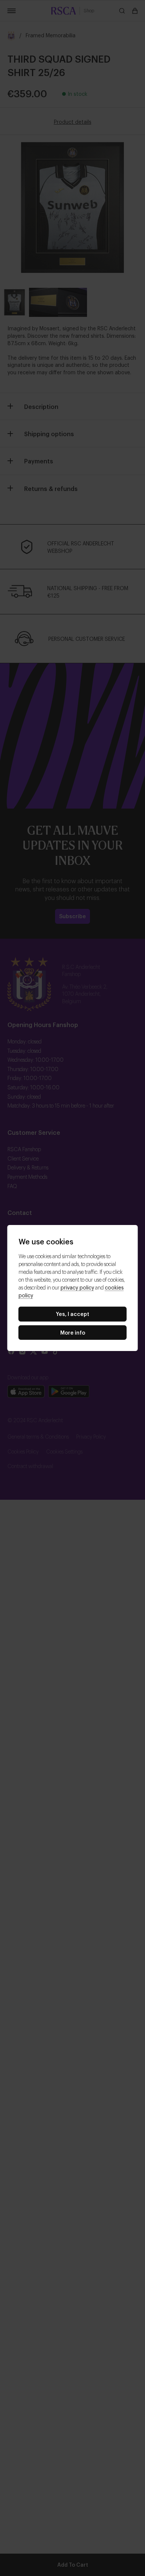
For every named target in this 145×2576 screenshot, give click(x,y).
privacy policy (77, 1287)
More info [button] (73, 1332)
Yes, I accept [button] (72, 1314)
